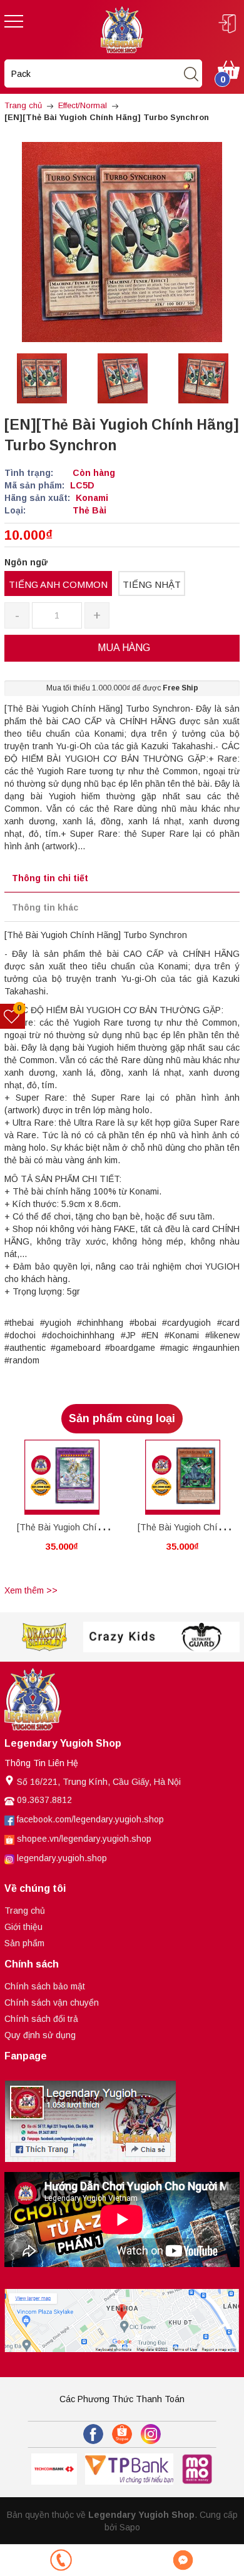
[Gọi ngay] (61, 2560)
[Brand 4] (123, 1637)
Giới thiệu (23, 1927)
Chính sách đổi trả (41, 2019)
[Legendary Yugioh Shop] (122, 29)
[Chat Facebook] (183, 2560)
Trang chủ (25, 1911)
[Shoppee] (122, 2434)
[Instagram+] (151, 2434)
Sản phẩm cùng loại (122, 1418)
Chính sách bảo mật (45, 1986)
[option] (42, 378)
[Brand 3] (44, 1637)
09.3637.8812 (44, 1800)
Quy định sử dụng (40, 2035)
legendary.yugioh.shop (62, 1858)
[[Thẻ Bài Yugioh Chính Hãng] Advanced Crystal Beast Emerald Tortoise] (182, 1477)
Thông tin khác (45, 907)
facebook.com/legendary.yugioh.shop (90, 1819)
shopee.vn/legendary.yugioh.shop (84, 1839)
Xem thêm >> (31, 1590)
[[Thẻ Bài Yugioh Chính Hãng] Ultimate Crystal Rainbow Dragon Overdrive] (62, 1477)
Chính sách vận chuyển (52, 2003)
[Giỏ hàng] (229, 69)
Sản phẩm (24, 1943)
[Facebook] (93, 2434)
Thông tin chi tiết (50, 878)
